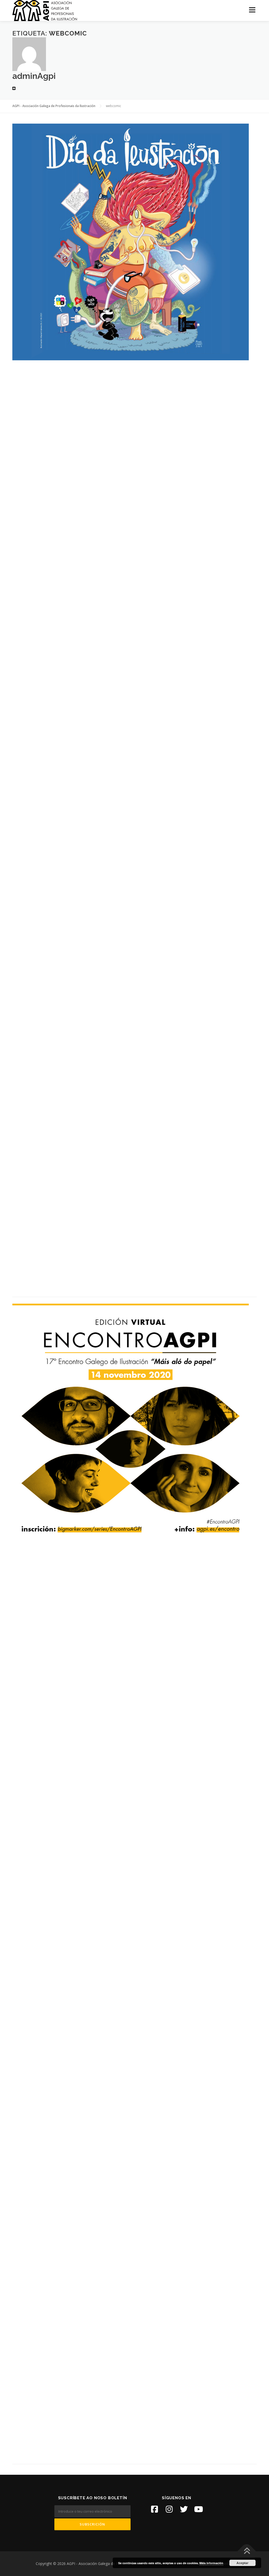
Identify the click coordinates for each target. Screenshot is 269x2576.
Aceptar (242, 2563)
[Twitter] (184, 2509)
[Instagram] (169, 2509)
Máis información (211, 2563)
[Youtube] (199, 2509)
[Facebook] (154, 2509)
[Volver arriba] (247, 2551)
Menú (252, 10)
